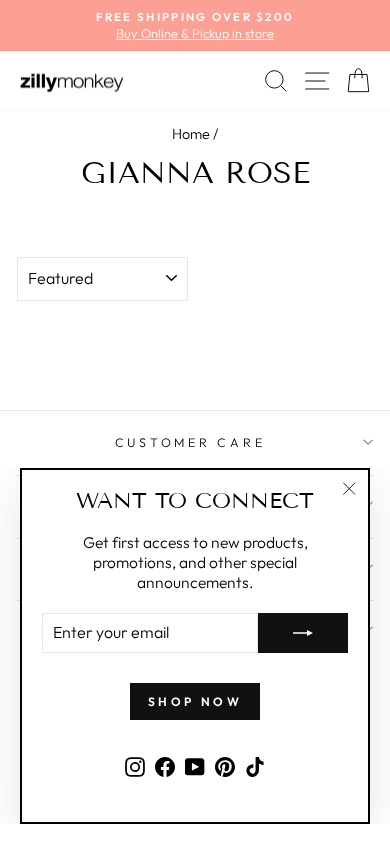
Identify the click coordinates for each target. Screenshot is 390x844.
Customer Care (190, 442)
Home (191, 134)
